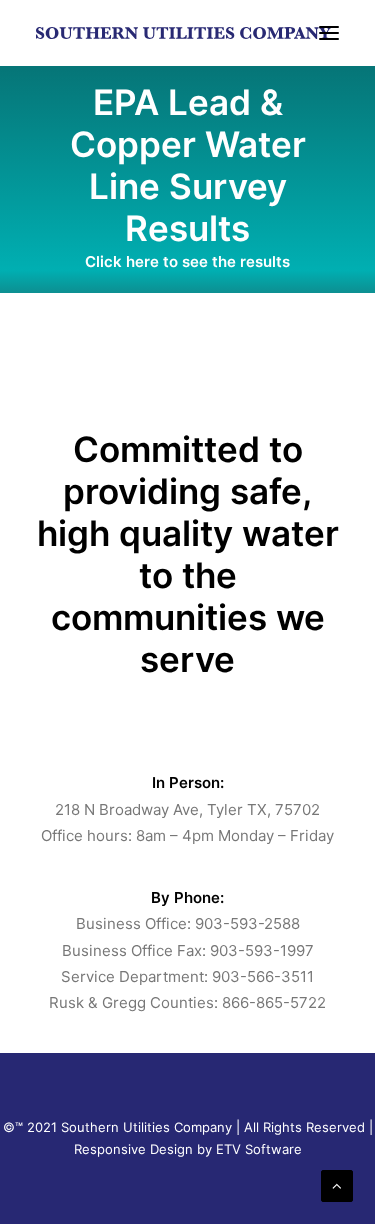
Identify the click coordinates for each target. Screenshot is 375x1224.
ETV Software (259, 1149)
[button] (329, 33)
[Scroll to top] (337, 1184)
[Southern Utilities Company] (183, 33)
